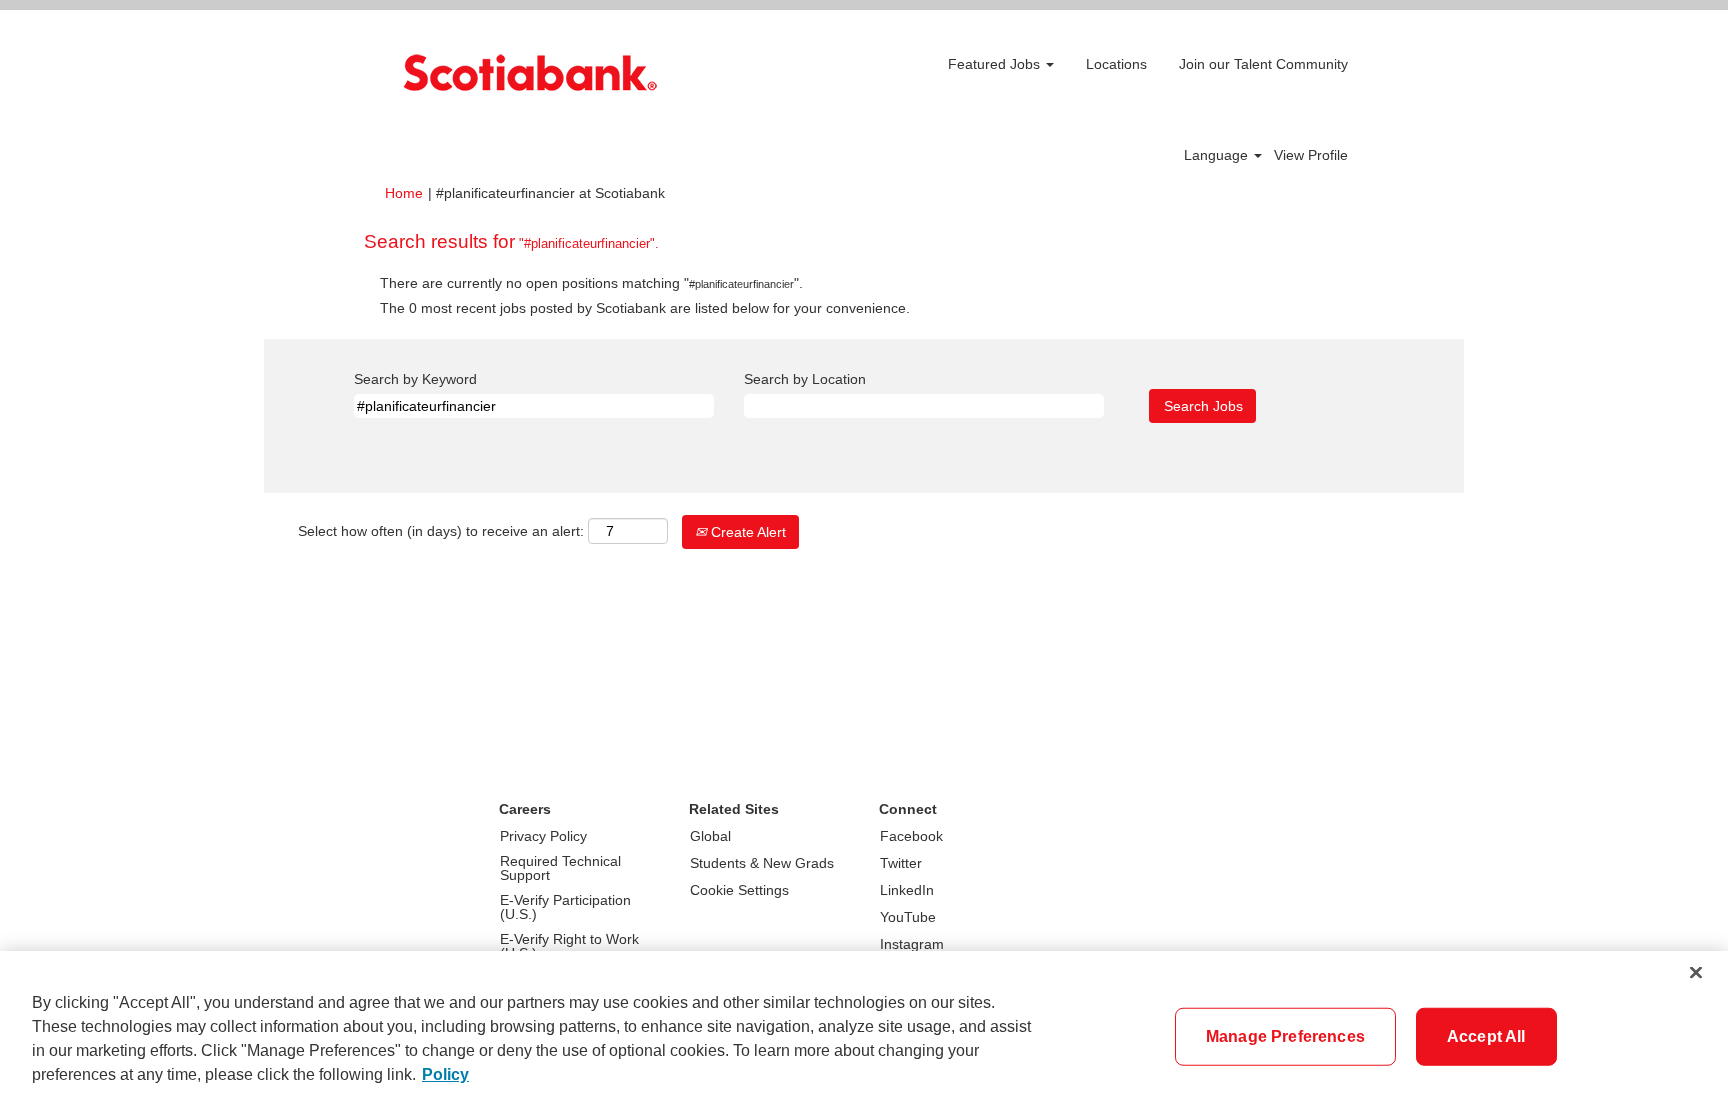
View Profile (1311, 155)
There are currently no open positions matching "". (591, 283)
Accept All (1486, 1036)
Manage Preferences (1285, 1036)
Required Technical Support (560, 868)
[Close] (1696, 973)
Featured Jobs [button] (996, 64)
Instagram (912, 944)
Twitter (901, 863)
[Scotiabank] (530, 72)
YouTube (908, 917)
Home (404, 193)
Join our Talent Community (1263, 64)
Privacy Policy (543, 836)
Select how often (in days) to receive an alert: (441, 531)
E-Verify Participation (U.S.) (565, 907)
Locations (1116, 64)
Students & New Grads (762, 863)
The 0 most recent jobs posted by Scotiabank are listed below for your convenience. (645, 308)
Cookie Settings (739, 890)
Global (710, 836)
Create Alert (746, 532)
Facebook (911, 836)
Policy (445, 1074)
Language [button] (1218, 155)
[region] (864, 1034)
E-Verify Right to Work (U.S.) (569, 946)
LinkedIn (907, 890)
